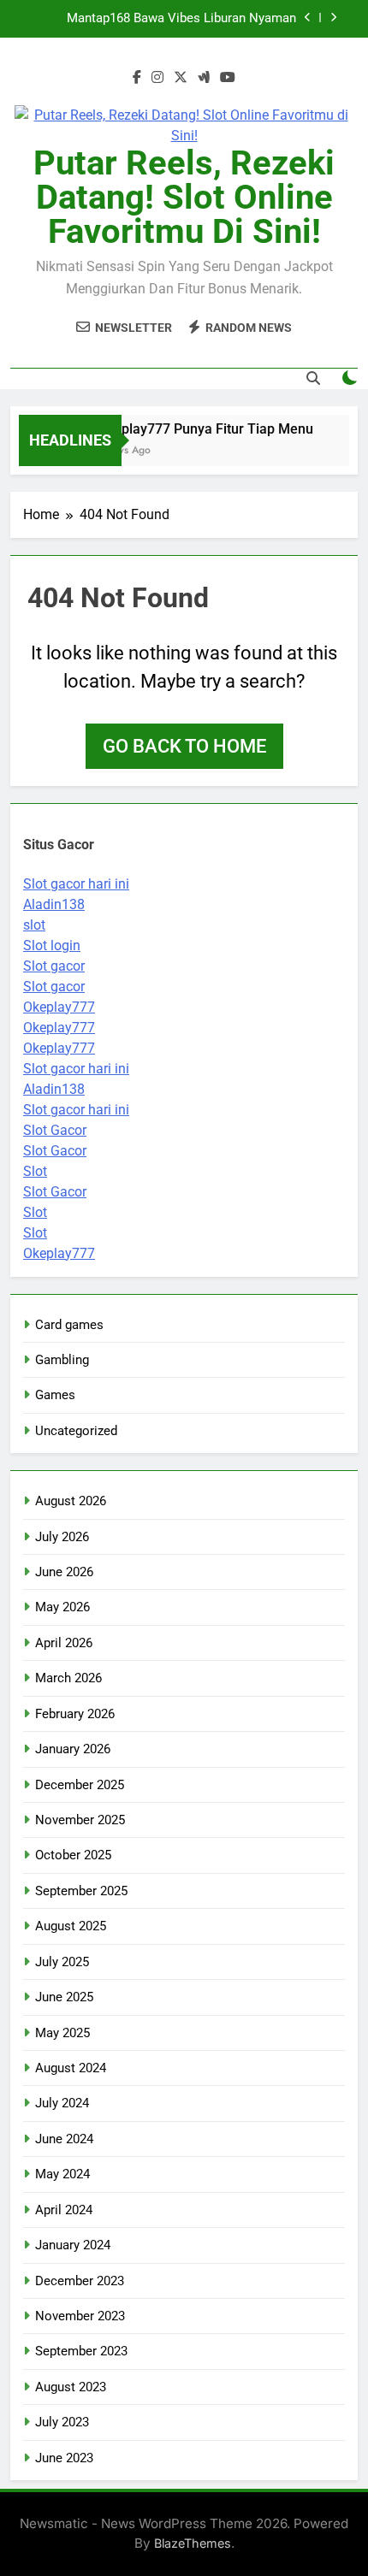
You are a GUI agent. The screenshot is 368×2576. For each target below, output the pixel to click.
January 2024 (73, 2245)
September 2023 (81, 2351)
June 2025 (64, 1997)
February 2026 (75, 1714)
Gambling (62, 1360)
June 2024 (64, 2139)
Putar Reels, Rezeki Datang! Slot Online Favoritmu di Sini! (184, 197)
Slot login (52, 945)
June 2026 (64, 1572)
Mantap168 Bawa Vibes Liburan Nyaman (181, 19)
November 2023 (80, 2316)
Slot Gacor (55, 1130)
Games (55, 1395)
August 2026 (71, 1501)
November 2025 (80, 1820)
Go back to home (184, 746)
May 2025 (62, 2033)
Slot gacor (54, 966)
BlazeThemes (193, 2543)
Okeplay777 (59, 1007)
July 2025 (62, 1962)
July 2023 (62, 2422)
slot (34, 925)
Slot (35, 1171)
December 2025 (80, 1785)
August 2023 (71, 2387)
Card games (69, 1325)
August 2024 (71, 2068)
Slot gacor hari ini (76, 884)
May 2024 (62, 2174)
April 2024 (64, 2210)
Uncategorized (76, 1431)
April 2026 (64, 1643)
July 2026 (62, 1537)
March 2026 (68, 1678)
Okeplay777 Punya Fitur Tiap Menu (200, 429)
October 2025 (73, 1855)
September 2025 (81, 1891)
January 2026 (73, 1749)
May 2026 (62, 1607)
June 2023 (64, 2458)
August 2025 (71, 1926)
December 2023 (80, 2281)
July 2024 (62, 2103)
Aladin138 (54, 904)
